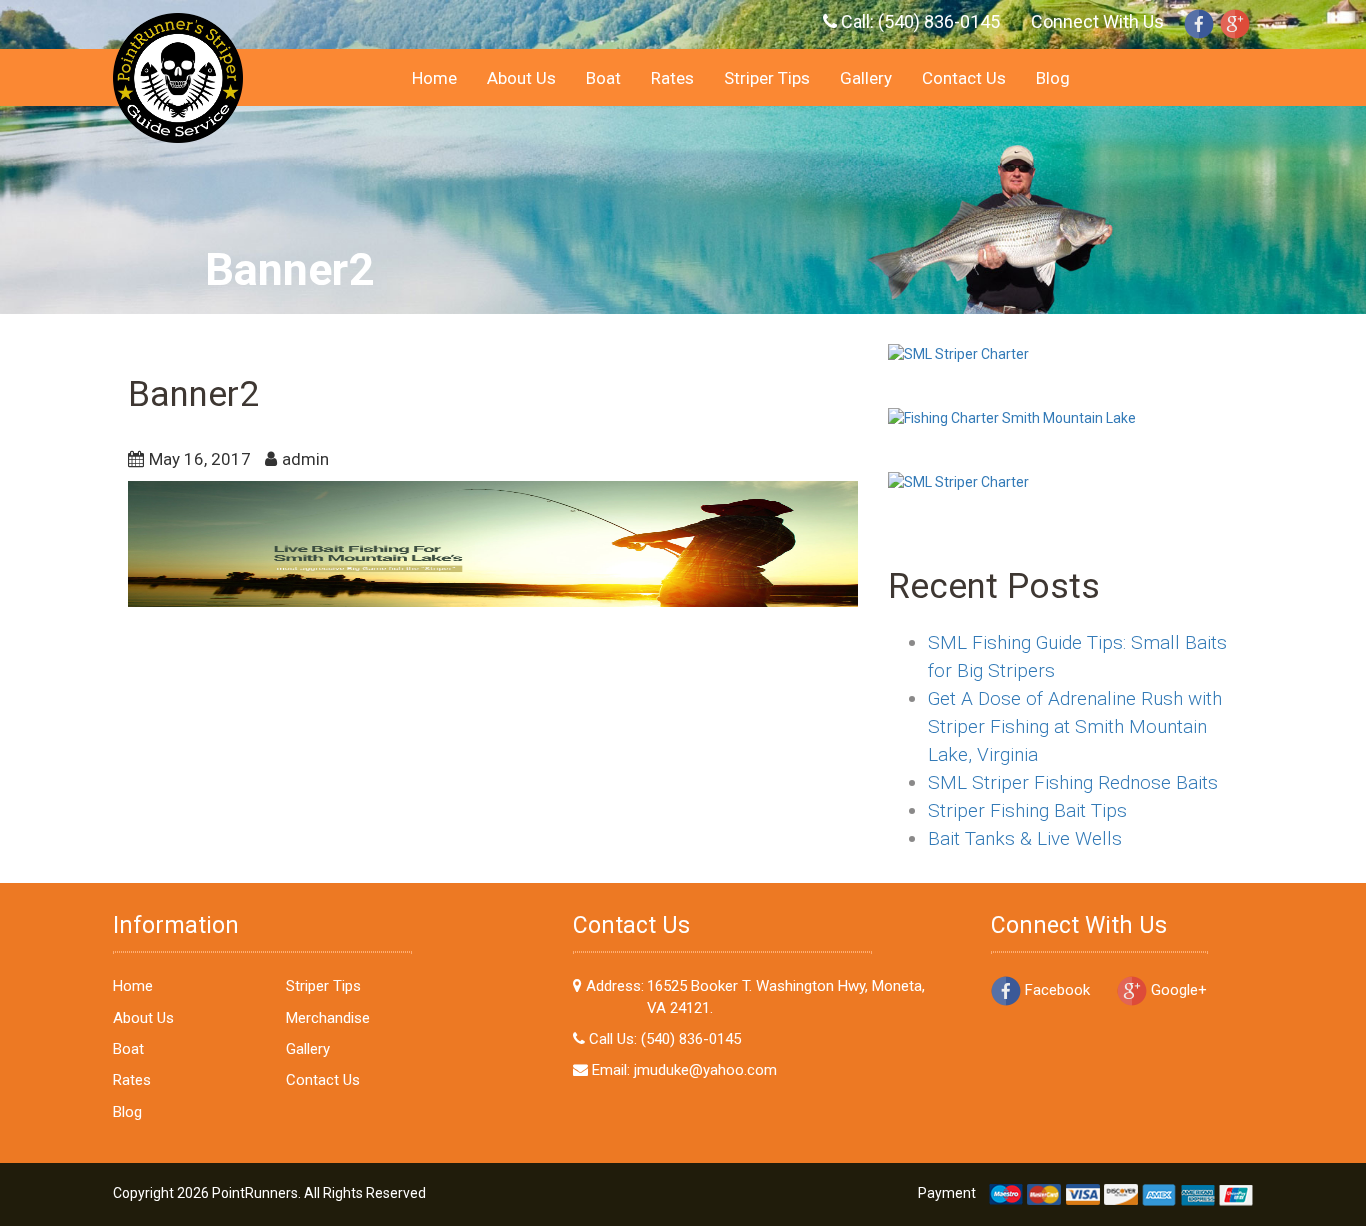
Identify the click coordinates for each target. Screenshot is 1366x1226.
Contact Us (964, 78)
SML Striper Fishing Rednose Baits (1073, 782)
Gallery (866, 78)
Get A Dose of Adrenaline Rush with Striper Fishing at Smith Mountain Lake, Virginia (1075, 726)
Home (434, 78)
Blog (1053, 78)
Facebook (1055, 990)
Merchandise (328, 1018)
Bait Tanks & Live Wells (1025, 838)
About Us (521, 78)
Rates (672, 78)
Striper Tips (767, 78)
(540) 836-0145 (939, 21)
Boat (603, 78)
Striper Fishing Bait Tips (1027, 810)
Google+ (1177, 990)
